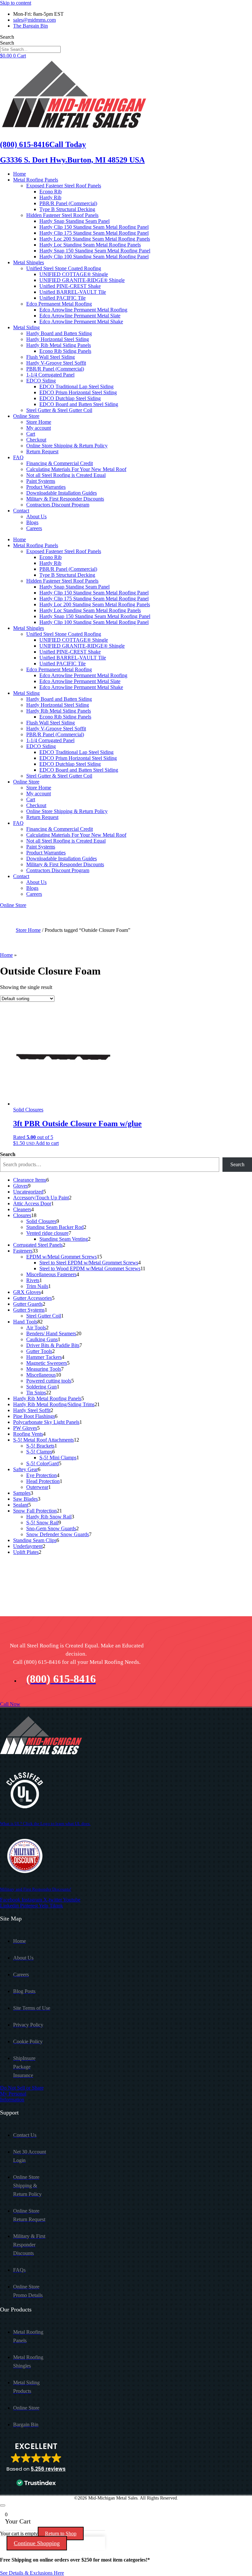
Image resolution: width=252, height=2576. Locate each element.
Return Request (42, 451)
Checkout (36, 440)
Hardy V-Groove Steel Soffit (56, 363)
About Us (36, 516)
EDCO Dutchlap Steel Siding (70, 398)
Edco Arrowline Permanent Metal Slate (80, 316)
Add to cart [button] (47, 1143)
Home (20, 174)
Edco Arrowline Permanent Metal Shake (81, 322)
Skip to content (16, 3)
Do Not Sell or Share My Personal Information (22, 2094)
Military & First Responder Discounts (65, 499)
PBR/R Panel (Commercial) (68, 203)
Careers (34, 528)
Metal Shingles (29, 262)
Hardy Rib (50, 197)
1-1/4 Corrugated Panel (50, 375)
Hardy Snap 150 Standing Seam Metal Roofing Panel (95, 251)
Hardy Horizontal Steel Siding (58, 339)
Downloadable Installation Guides (62, 493)
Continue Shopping (37, 2543)
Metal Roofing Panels (36, 180)
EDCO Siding (41, 381)
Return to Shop (61, 2533)
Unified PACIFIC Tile (63, 298)
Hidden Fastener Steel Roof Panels (62, 215)
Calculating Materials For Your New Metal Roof (76, 469)
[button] (36, 2465)
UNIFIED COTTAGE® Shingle (74, 274)
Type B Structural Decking (67, 209)
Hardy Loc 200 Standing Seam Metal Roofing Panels (95, 239)
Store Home (39, 422)
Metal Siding (26, 327)
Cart (31, 434)
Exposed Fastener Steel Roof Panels (64, 186)
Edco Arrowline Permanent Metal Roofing (83, 310)
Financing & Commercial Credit (60, 463)
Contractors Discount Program (58, 505)
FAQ (18, 457)
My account (39, 428)
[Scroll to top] (3, 2505)
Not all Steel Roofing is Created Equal (66, 475)
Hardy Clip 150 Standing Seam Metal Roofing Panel (94, 227)
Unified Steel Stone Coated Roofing (64, 268)
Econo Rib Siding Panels (65, 351)
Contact (21, 511)
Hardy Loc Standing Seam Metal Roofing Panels (90, 245)
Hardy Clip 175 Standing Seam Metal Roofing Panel (94, 233)
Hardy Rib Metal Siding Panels (59, 345)
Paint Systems (41, 481)
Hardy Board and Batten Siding (59, 333)
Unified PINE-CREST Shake (70, 286)
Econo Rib (51, 192)
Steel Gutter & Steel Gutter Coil (59, 410)
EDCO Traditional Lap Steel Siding (76, 386)
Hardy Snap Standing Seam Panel (74, 221)
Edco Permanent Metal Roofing (59, 304)
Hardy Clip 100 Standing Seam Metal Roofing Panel (94, 257)
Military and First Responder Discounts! (36, 1889)
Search (7, 37)
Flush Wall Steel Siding (51, 357)
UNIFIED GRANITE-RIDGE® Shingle (82, 280)
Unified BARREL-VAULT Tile (73, 292)
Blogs (32, 522)
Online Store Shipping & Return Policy (67, 446)
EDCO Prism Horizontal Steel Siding (78, 392)
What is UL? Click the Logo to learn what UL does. (45, 1824)
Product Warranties (46, 487)
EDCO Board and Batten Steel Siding (79, 404)
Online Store (26, 416)
